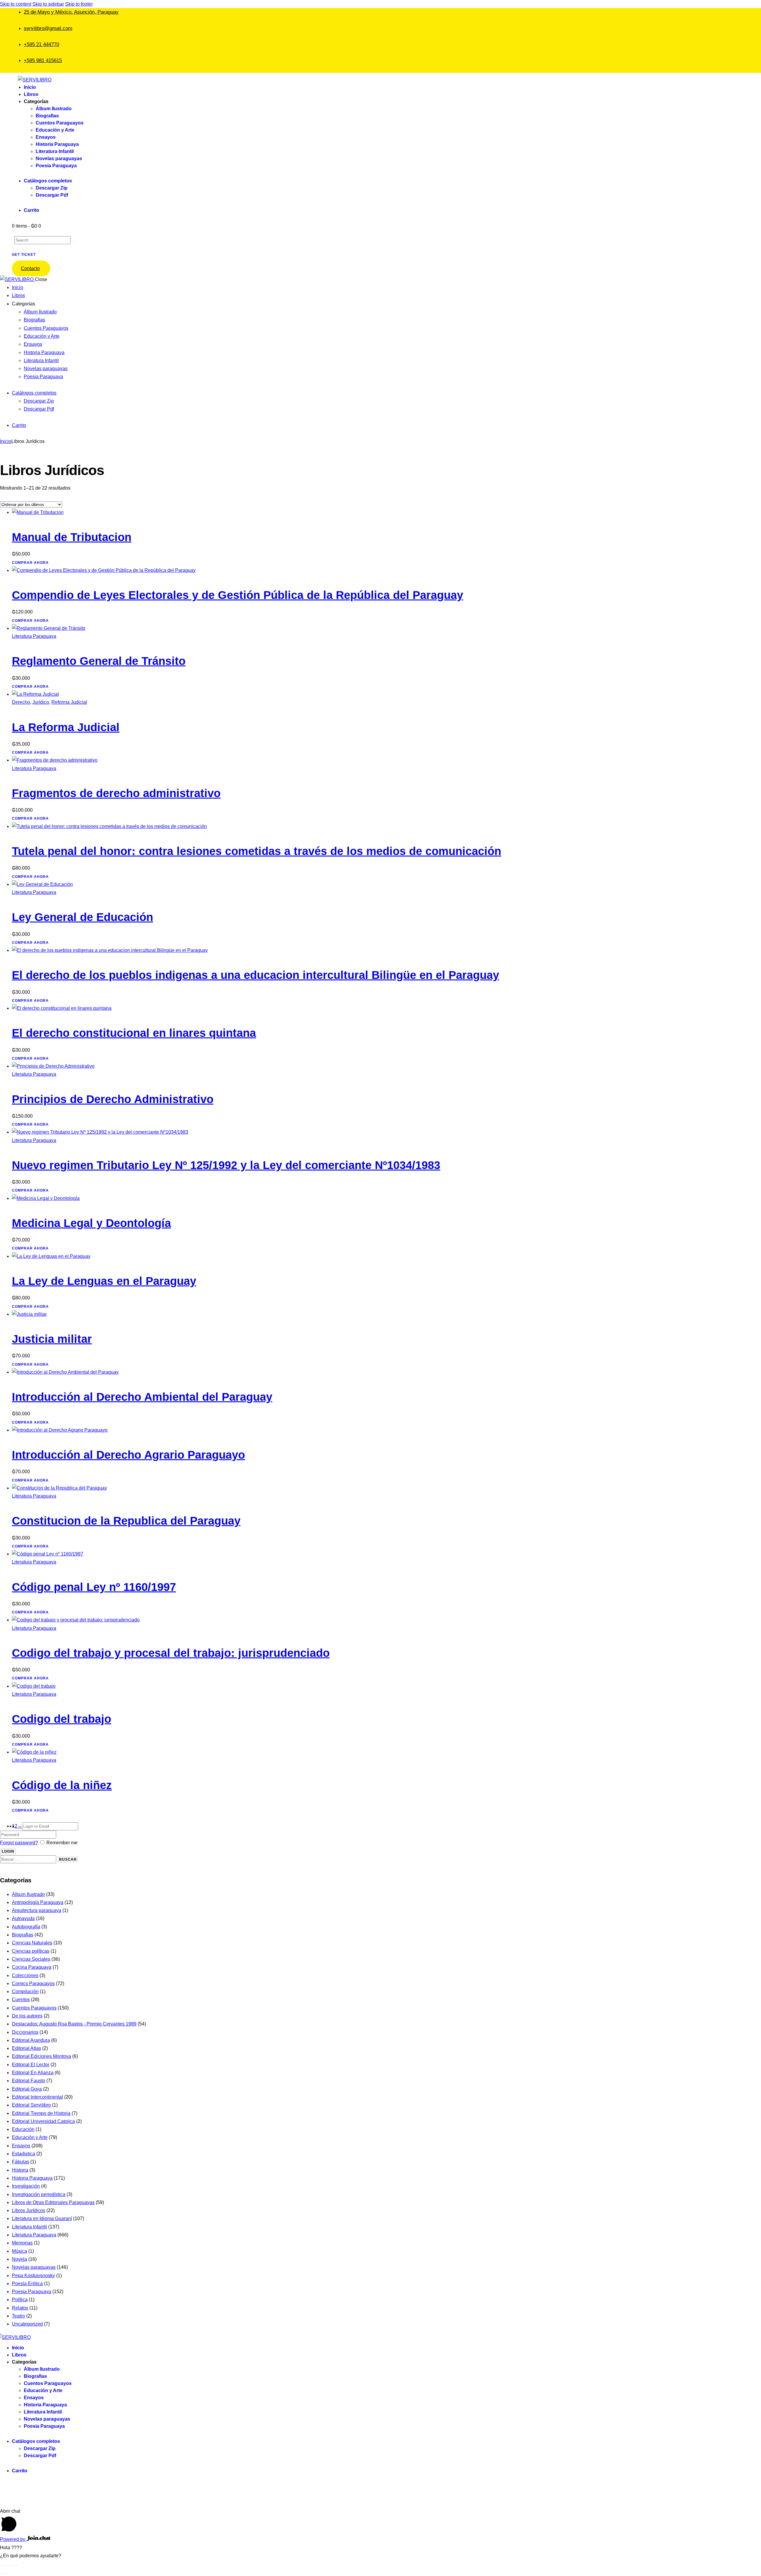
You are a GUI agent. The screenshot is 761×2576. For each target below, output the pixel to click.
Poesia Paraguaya (32, 2292)
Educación (23, 2129)
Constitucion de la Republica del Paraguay (126, 1521)
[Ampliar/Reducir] (2, 2565)
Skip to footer (79, 4)
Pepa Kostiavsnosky (33, 2276)
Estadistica (23, 2154)
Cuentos (21, 2000)
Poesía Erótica (27, 2284)
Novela (19, 2259)
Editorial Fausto (29, 2081)
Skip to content (16, 4)
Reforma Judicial (69, 702)
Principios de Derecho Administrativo (113, 1099)
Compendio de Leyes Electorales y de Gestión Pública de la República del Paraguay (238, 595)
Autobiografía (26, 1927)
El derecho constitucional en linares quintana (134, 1033)
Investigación (26, 2186)
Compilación (25, 1991)
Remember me (62, 1843)
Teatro (18, 2316)
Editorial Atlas (26, 2048)
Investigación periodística (39, 2194)
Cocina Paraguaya (32, 1967)
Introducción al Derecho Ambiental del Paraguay (142, 1397)
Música (19, 2251)
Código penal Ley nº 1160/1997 (94, 1587)
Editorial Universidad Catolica (43, 2121)
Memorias (22, 2243)
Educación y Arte (30, 2137)
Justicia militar (52, 1339)
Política (20, 2300)
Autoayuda (23, 1918)
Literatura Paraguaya (34, 636)
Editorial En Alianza (33, 2073)
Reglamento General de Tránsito (99, 661)
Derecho (21, 702)
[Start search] (73, 242)
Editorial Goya (27, 2089)
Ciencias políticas (31, 1951)
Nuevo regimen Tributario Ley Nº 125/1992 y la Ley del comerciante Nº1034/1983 (226, 1165)
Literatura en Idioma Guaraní (42, 2218)
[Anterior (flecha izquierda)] (2, 2573)
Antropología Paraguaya (38, 1902)
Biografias (23, 1935)
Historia (20, 2170)
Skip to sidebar (48, 4)
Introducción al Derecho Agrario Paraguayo (128, 1455)
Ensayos (21, 2146)
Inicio (6, 441)
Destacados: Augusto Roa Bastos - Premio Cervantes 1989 (74, 2024)
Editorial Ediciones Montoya (41, 2056)
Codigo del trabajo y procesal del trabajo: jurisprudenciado (171, 1653)
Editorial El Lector (31, 2065)
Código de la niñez (62, 1785)
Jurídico (41, 702)
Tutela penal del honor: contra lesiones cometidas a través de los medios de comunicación (257, 851)
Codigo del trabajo (62, 1719)
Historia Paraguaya (32, 2178)
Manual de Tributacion (72, 537)
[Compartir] (11, 2565)
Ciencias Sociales (31, 1959)
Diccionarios (25, 2032)
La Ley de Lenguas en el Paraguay (104, 1281)
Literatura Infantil (29, 2227)
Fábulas (21, 2162)
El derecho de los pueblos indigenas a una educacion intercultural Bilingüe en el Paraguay (255, 975)
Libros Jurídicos (29, 2210)
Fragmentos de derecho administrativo (116, 793)
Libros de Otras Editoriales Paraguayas (53, 2202)
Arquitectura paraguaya (37, 1910)
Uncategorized (27, 2324)
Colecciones (25, 1975)
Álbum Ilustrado (28, 1894)
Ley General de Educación (82, 917)
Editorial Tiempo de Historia (41, 2113)
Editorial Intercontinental (37, 2097)
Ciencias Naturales (32, 1943)
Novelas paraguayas (34, 2267)
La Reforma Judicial (66, 727)
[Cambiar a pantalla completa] (7, 2565)
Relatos (20, 2308)
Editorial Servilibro (31, 2105)
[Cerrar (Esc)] (16, 2565)
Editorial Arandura (31, 2040)
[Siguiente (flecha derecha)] (7, 2573)
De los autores (27, 2016)
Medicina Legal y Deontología (91, 1223)
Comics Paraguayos (33, 1983)
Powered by (13, 2539)
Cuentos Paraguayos (34, 2008)
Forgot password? (19, 1843)
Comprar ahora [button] (30, 563)
